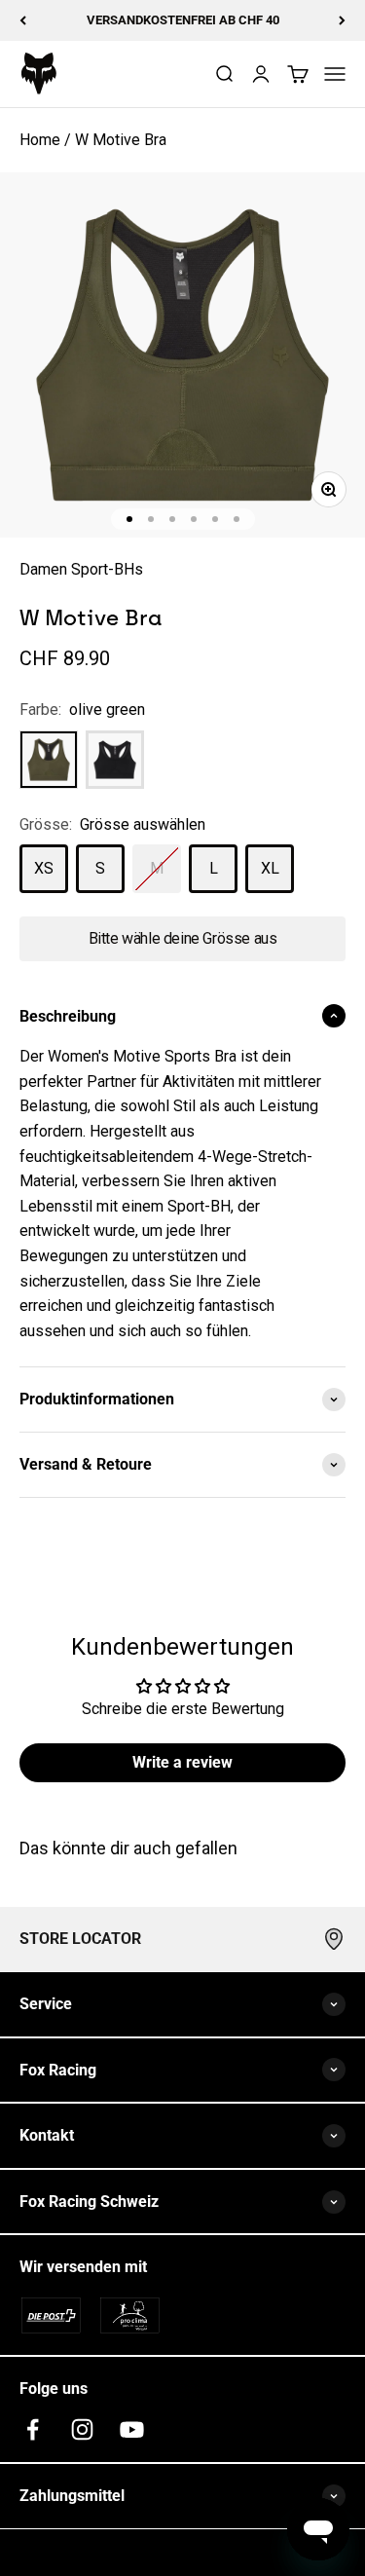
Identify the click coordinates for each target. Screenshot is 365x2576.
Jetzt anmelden (125, 1401)
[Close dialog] (344, 1206)
